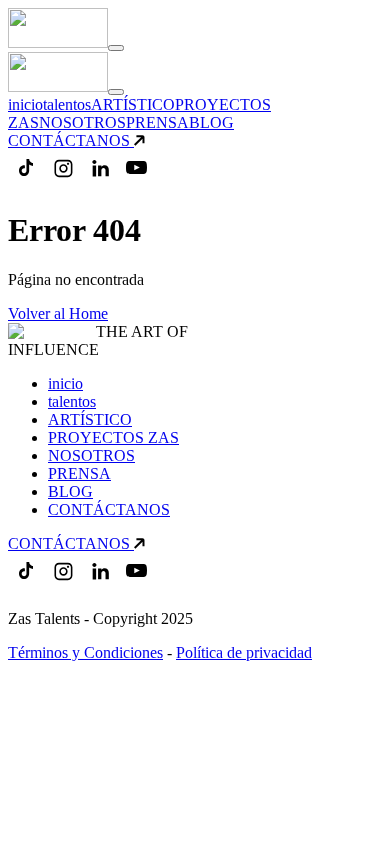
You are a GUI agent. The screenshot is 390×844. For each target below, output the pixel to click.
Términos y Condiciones (85, 652)
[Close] (116, 92)
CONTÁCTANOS (69, 140)
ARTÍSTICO (133, 104)
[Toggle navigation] (116, 48)
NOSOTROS (82, 122)
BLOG (211, 122)
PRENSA (157, 122)
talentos (67, 104)
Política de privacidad (244, 652)
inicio (25, 104)
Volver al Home (58, 313)
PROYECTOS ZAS (113, 437)
